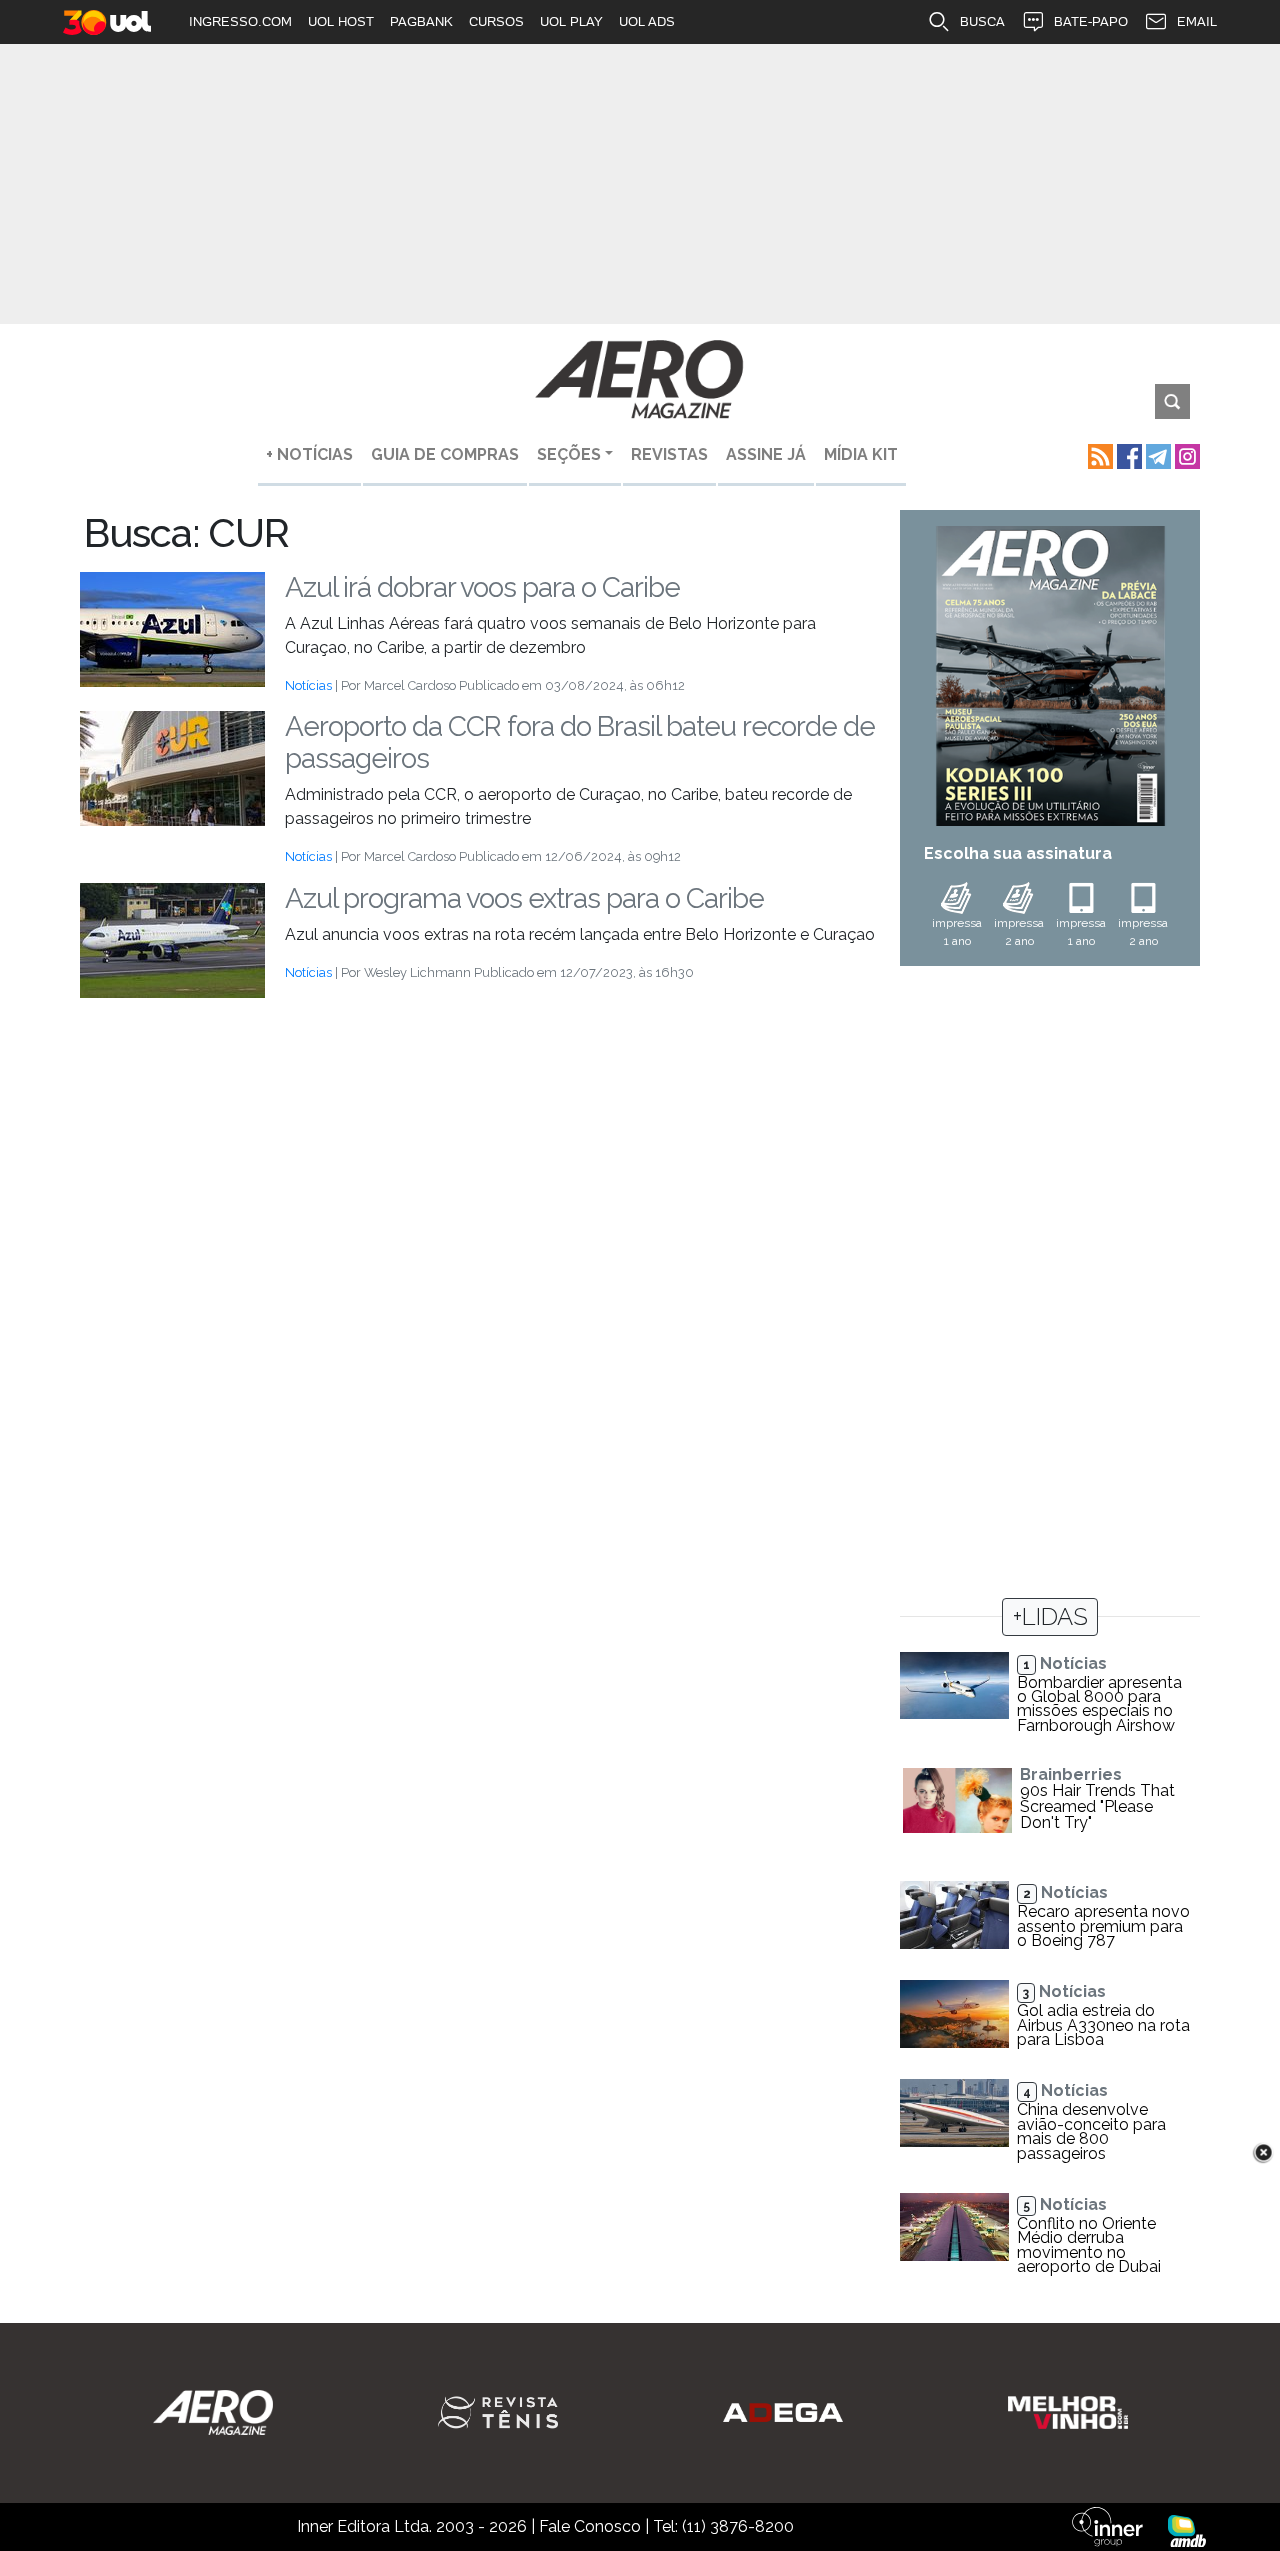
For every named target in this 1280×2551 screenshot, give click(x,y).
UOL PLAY (571, 21)
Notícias (308, 685)
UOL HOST (341, 21)
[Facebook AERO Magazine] (1127, 454)
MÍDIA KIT (861, 454)
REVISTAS (669, 454)
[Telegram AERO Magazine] (1156, 454)
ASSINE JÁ (766, 454)
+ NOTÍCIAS (309, 454)
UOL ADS (647, 21)
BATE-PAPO (1091, 21)
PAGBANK (421, 21)
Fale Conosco (590, 2526)
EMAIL (1197, 21)
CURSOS (496, 21)
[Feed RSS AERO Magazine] (1098, 454)
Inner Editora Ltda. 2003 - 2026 (412, 2526)
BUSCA (982, 21)
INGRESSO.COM (240, 21)
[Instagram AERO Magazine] (1185, 454)
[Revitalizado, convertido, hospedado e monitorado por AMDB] (1187, 2529)
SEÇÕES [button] (569, 454)
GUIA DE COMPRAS (445, 454)
